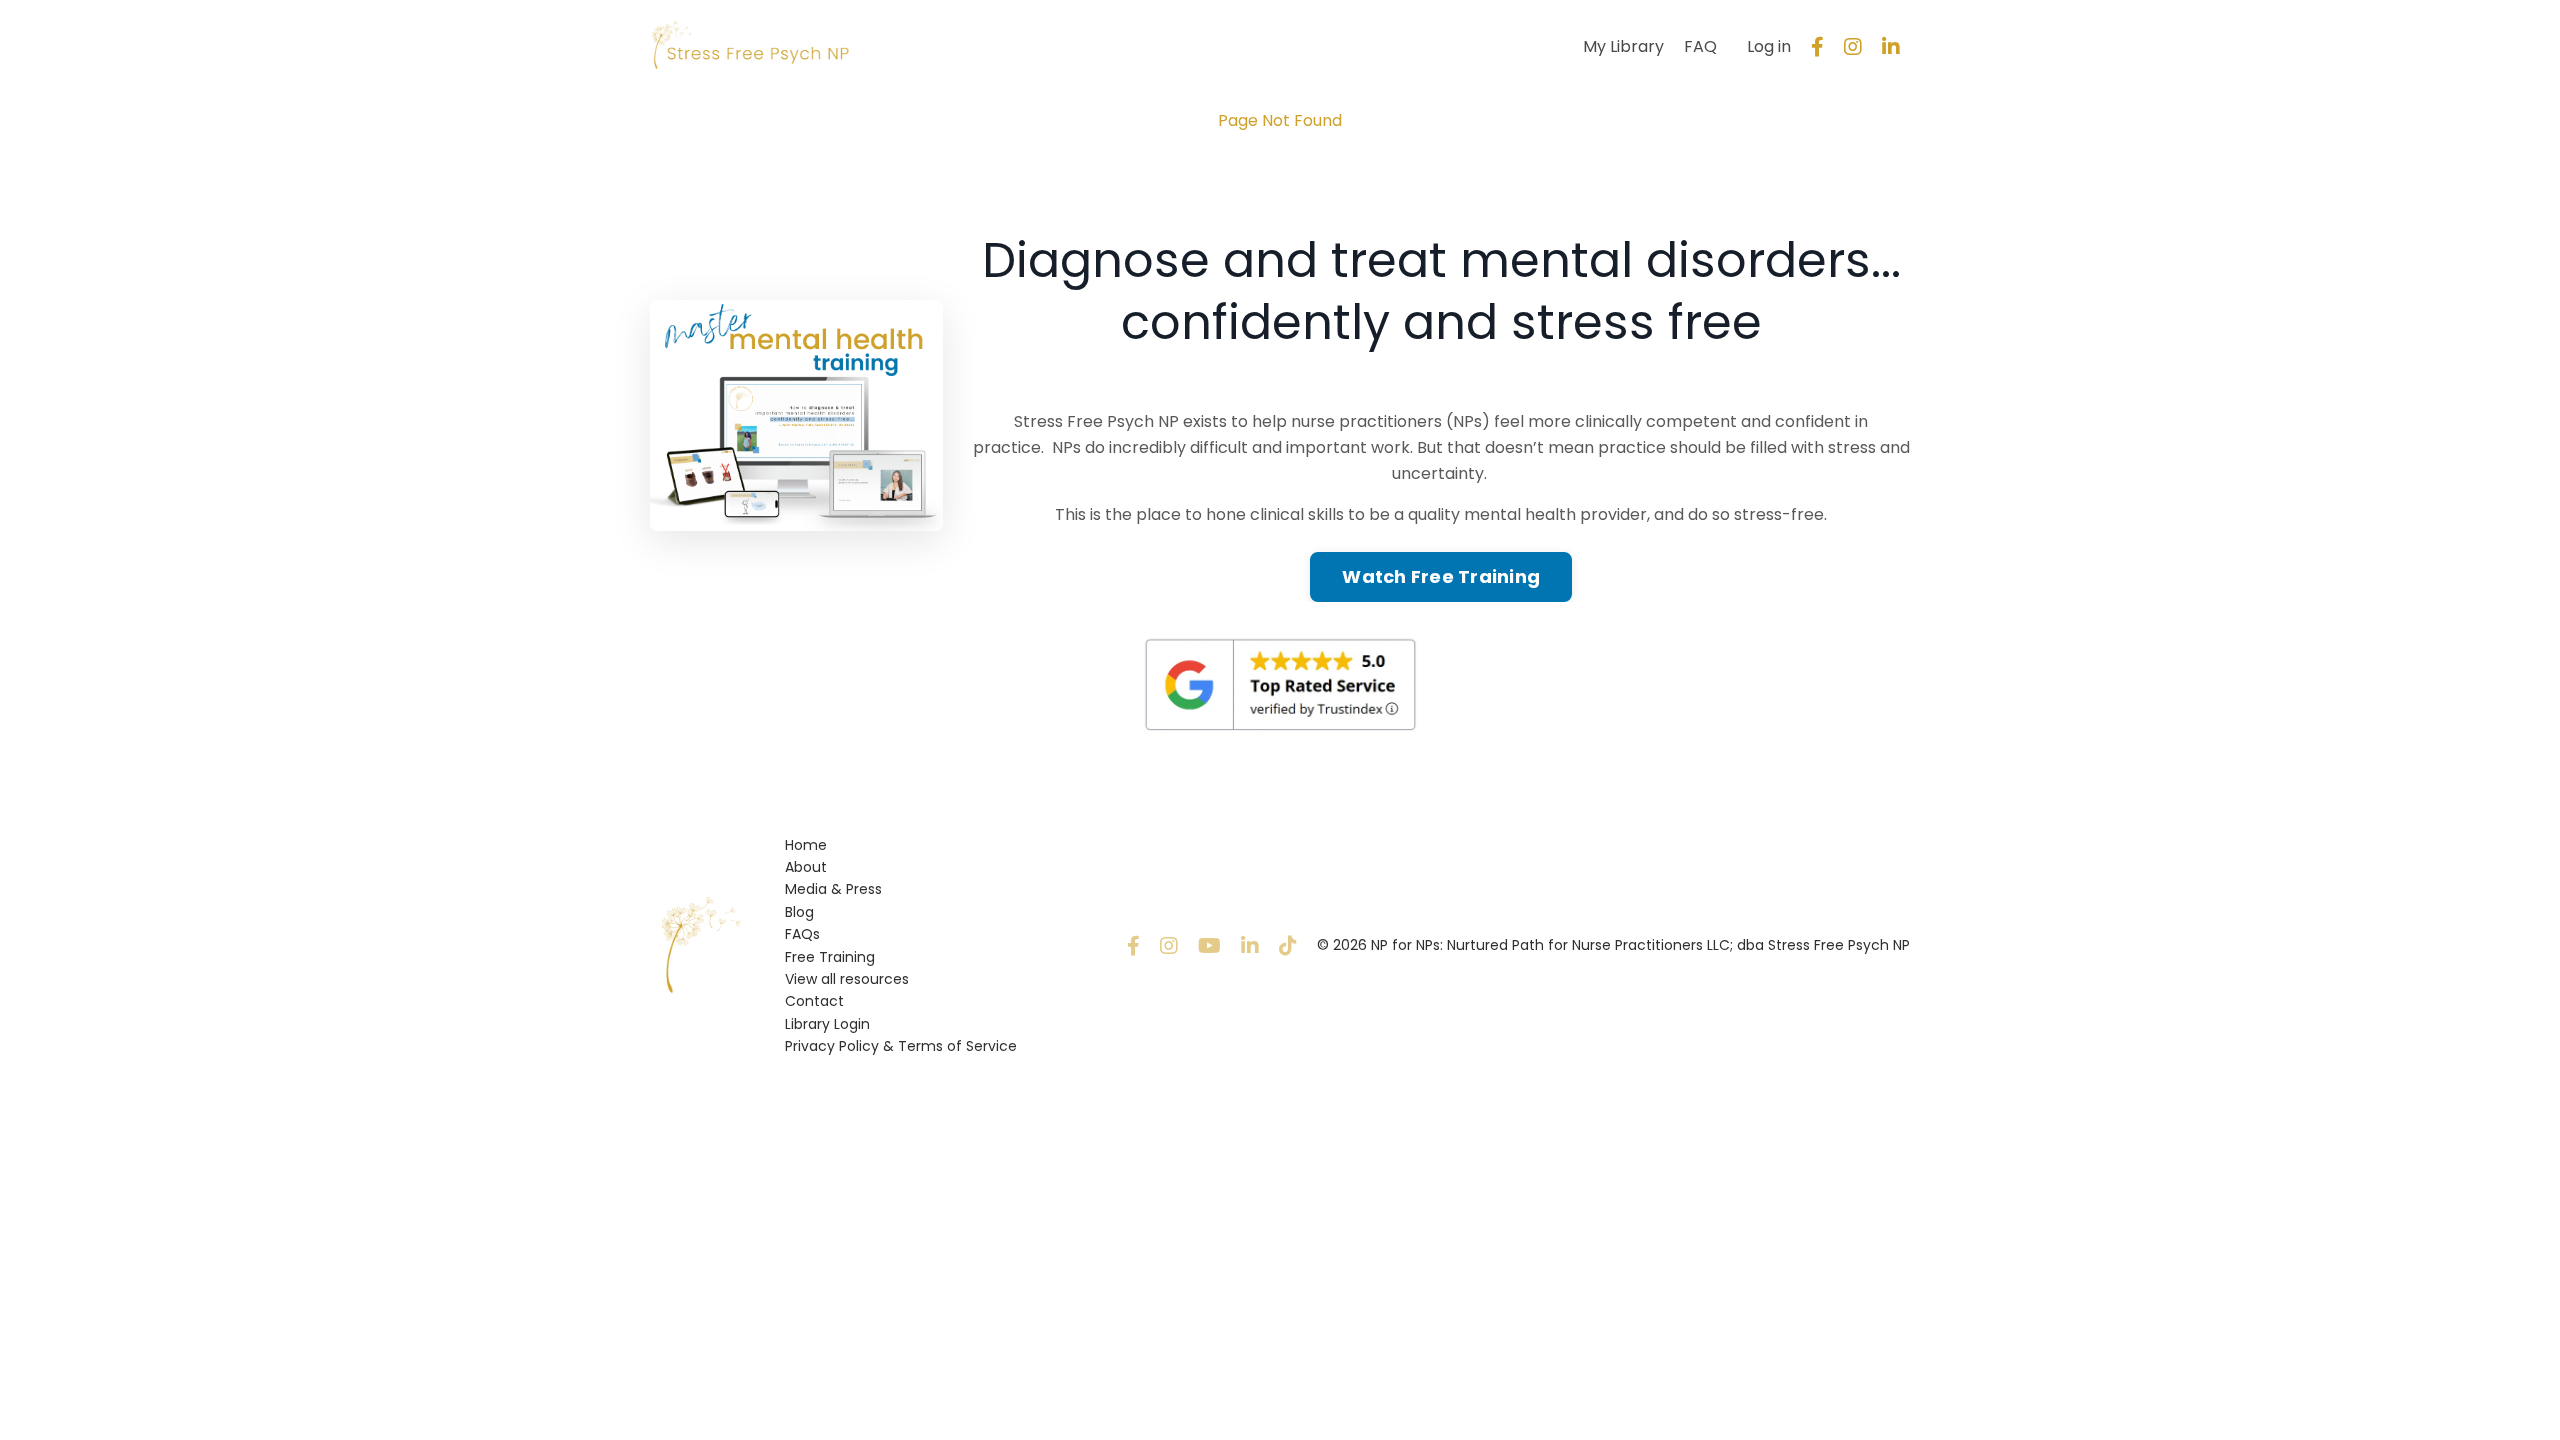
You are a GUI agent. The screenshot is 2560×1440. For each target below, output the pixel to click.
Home (806, 845)
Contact (814, 1001)
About (806, 867)
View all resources (847, 979)
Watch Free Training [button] (1441, 576)
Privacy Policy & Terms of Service (901, 1046)
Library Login (827, 1024)
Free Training (830, 957)
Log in (1769, 46)
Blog (799, 912)
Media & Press (833, 889)
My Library (1623, 46)
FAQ (1700, 46)
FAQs (802, 934)
